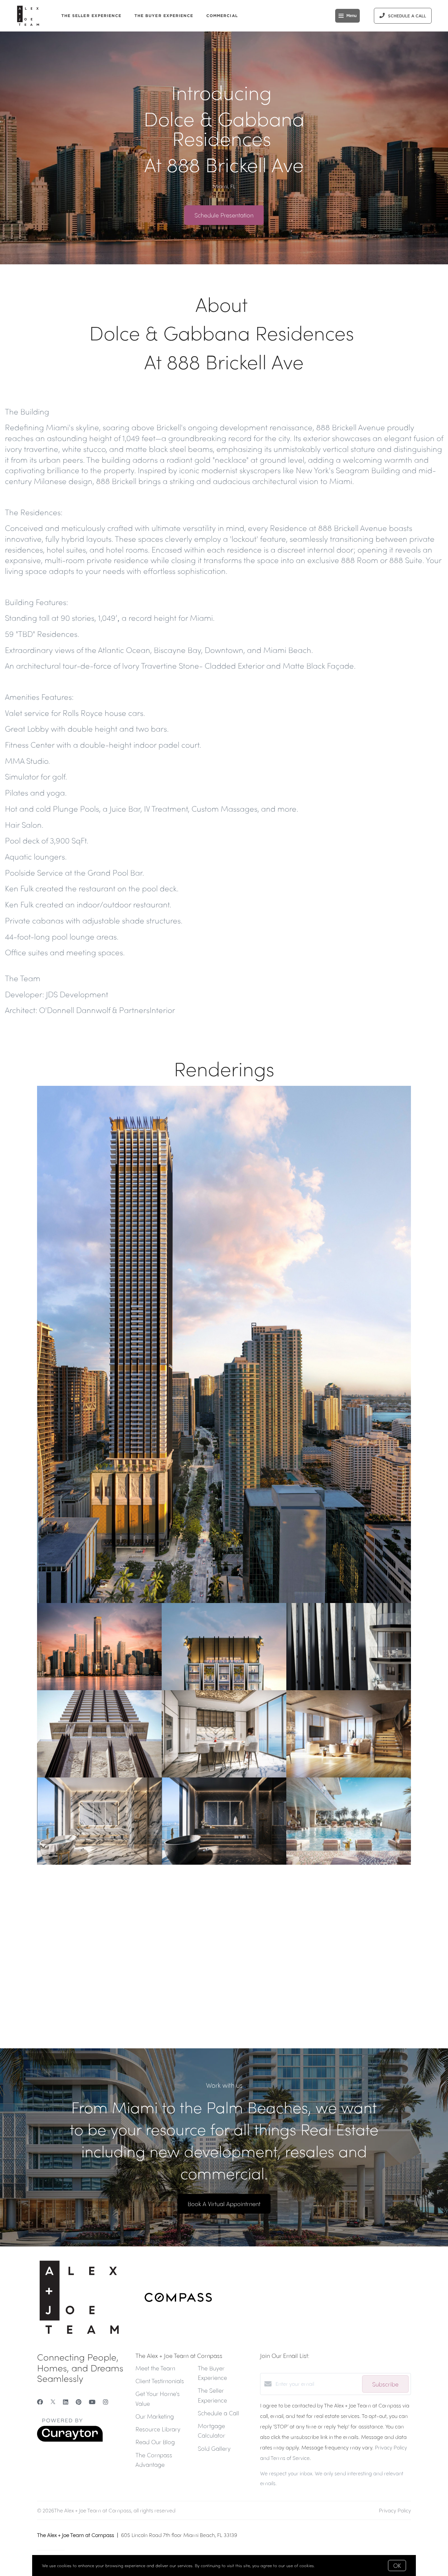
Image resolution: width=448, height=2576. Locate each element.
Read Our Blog (155, 2442)
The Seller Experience (91, 16)
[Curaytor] (70, 2440)
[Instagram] (106, 2402)
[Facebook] (40, 2402)
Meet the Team (155, 2368)
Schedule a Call (218, 2413)
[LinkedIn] (66, 2402)
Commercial (222, 16)
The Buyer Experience (164, 16)
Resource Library (158, 2429)
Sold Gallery (214, 2448)
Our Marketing (155, 2416)
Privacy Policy (395, 2510)
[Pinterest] (79, 2402)
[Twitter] (53, 2402)
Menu (351, 16)
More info (326, 2565)
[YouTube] (92, 2402)
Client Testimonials (160, 2381)
